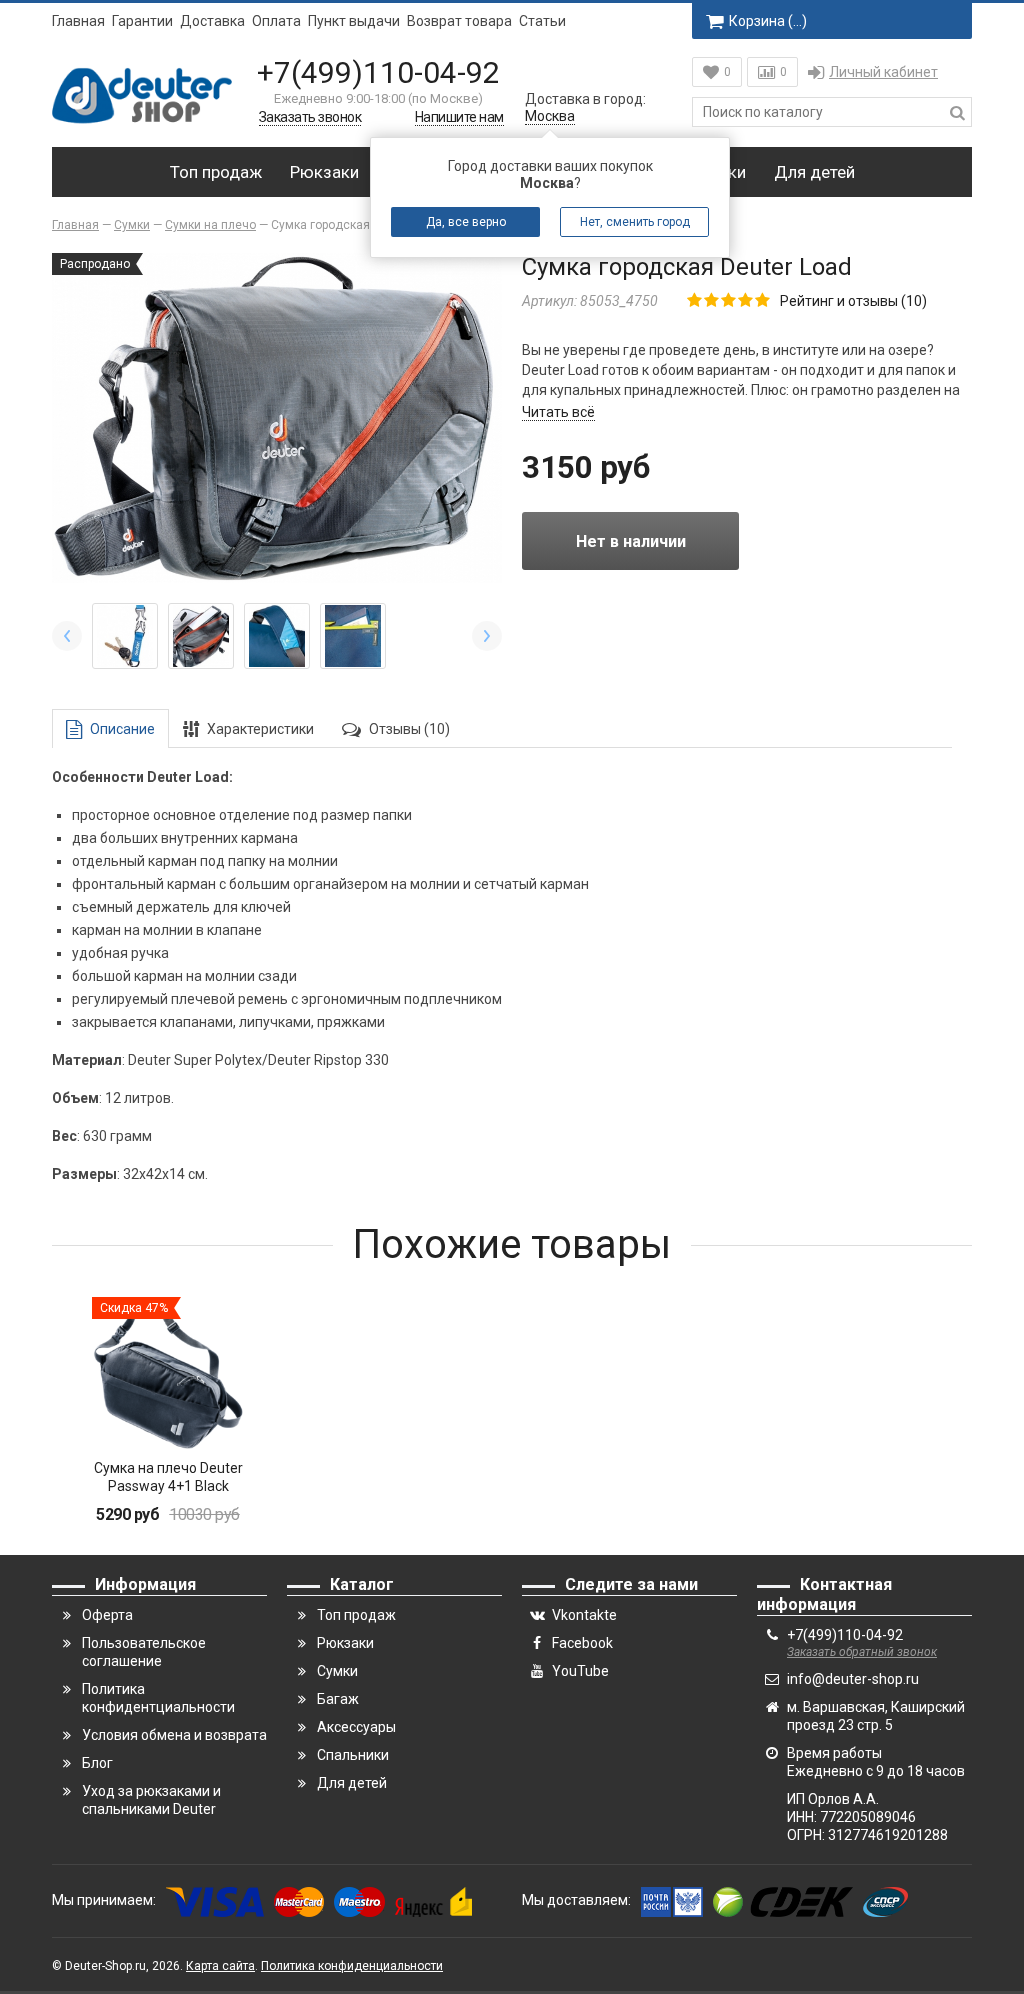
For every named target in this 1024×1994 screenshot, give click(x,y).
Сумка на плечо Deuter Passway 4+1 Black (168, 1477)
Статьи (542, 21)
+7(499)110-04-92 (378, 72)
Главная (78, 21)
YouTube (580, 1671)
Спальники (353, 1755)
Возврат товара (459, 21)
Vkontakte (584, 1615)
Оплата (276, 21)
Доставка (212, 21)
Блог (97, 1763)
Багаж (338, 1699)
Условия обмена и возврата (174, 1735)
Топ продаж (216, 172)
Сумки (337, 1671)
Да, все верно (466, 222)
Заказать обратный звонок (862, 1652)
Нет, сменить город (635, 222)
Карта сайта (220, 1966)
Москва (550, 116)
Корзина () (768, 21)
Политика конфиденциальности (352, 1966)
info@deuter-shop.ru (853, 1679)
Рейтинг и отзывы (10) (853, 301)
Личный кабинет (883, 72)
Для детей (814, 172)
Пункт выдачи (354, 21)
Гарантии (142, 21)
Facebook (582, 1643)
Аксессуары (356, 1727)
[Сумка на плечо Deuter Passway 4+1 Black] (168, 1373)
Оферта (107, 1615)
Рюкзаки (324, 172)
